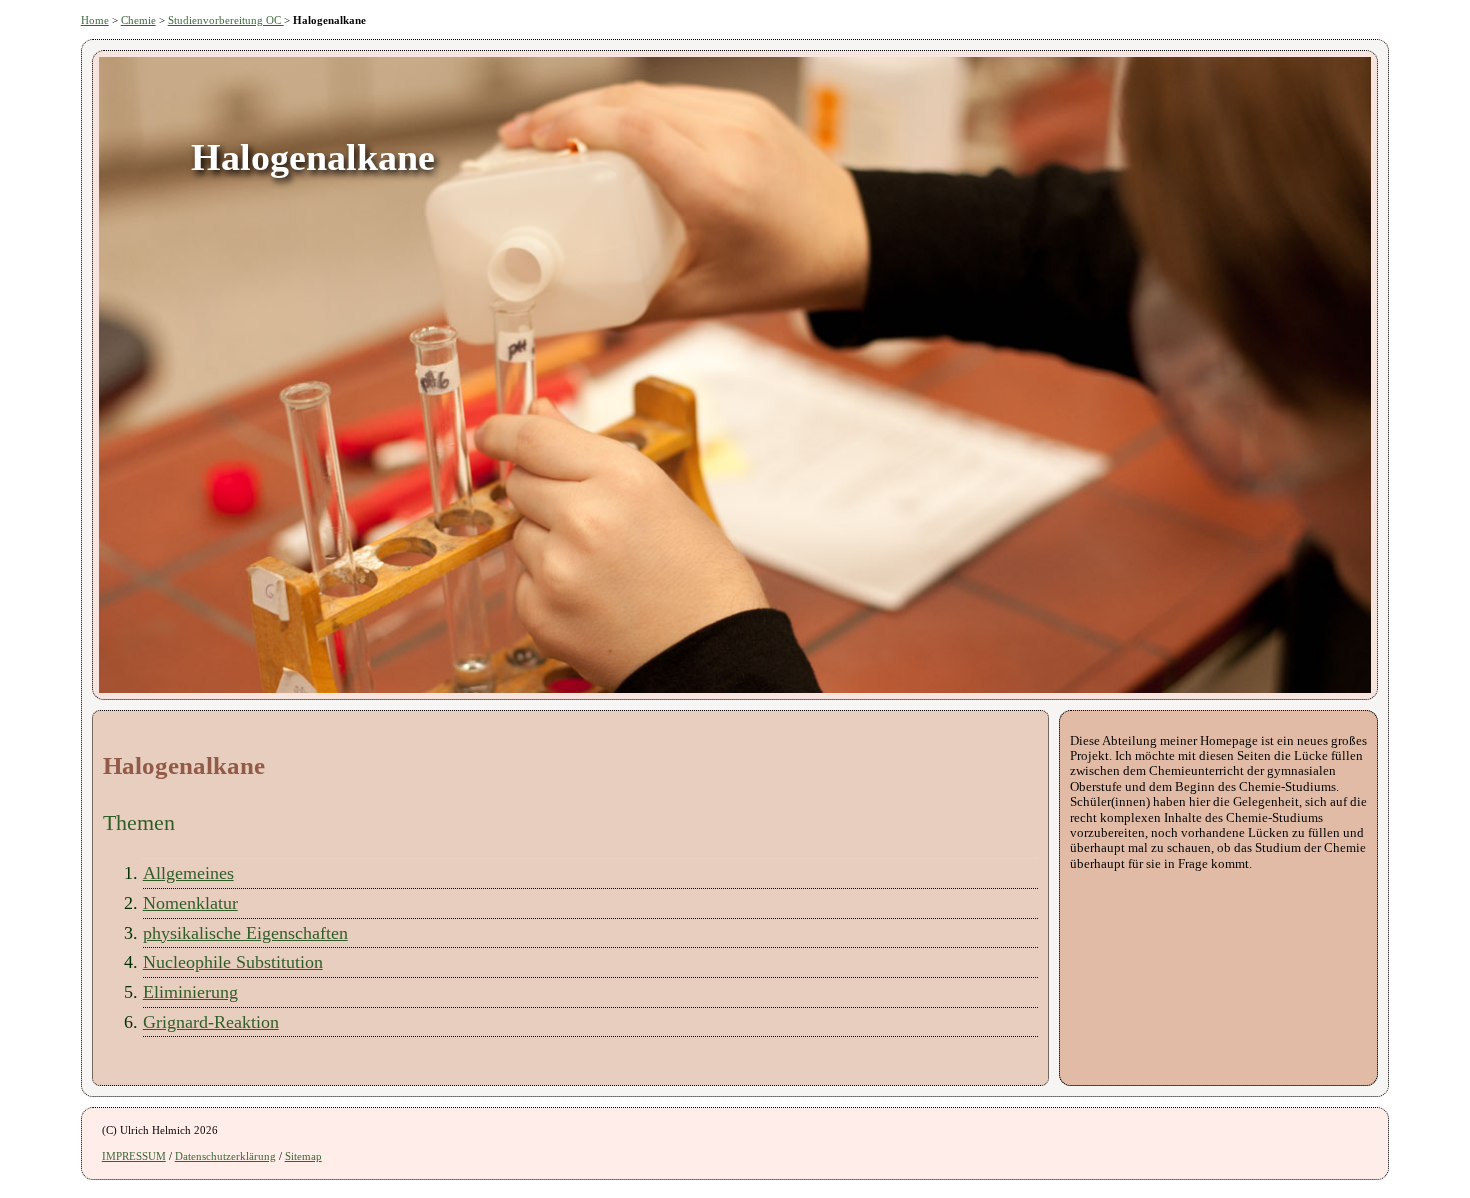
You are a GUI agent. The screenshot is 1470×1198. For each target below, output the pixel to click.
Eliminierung (190, 992)
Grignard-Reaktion (211, 1022)
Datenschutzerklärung (225, 1156)
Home (95, 20)
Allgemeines (188, 873)
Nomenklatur (190, 903)
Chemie (138, 20)
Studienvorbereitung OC (226, 20)
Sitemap (303, 1156)
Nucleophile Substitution (233, 962)
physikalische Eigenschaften (245, 933)
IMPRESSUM (134, 1156)
